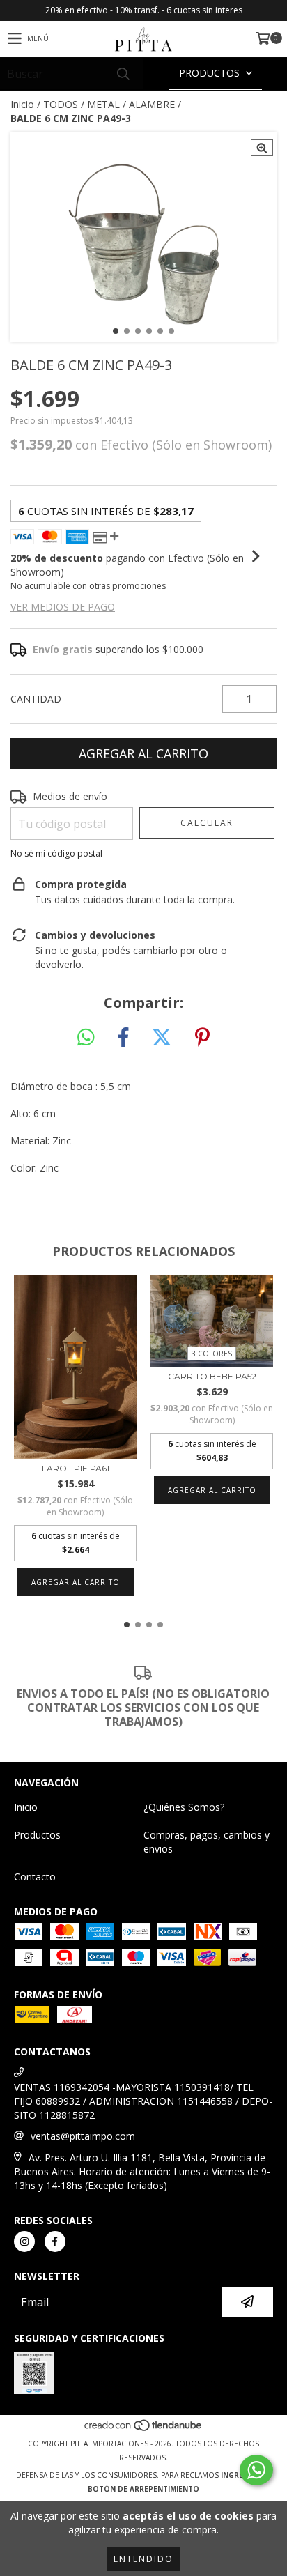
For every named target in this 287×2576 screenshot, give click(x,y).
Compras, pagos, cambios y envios (207, 1842)
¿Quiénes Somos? (184, 1807)
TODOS (61, 104)
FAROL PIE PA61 (76, 1468)
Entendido (143, 2559)
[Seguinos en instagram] (24, 2241)
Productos (37, 1835)
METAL (103, 104)
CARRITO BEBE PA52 (212, 1376)
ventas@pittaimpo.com (83, 2136)
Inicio (22, 104)
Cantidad (36, 699)
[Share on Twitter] (162, 1038)
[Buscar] (123, 74)
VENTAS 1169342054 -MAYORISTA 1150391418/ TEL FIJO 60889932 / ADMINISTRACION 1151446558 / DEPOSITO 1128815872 (143, 2101)
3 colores (212, 1354)
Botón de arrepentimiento (143, 2489)
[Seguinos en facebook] (55, 2241)
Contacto (35, 1877)
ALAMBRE (152, 104)
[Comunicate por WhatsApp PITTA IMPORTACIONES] (256, 2470)
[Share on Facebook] (123, 1038)
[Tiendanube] (144, 2430)
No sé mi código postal (56, 853)
